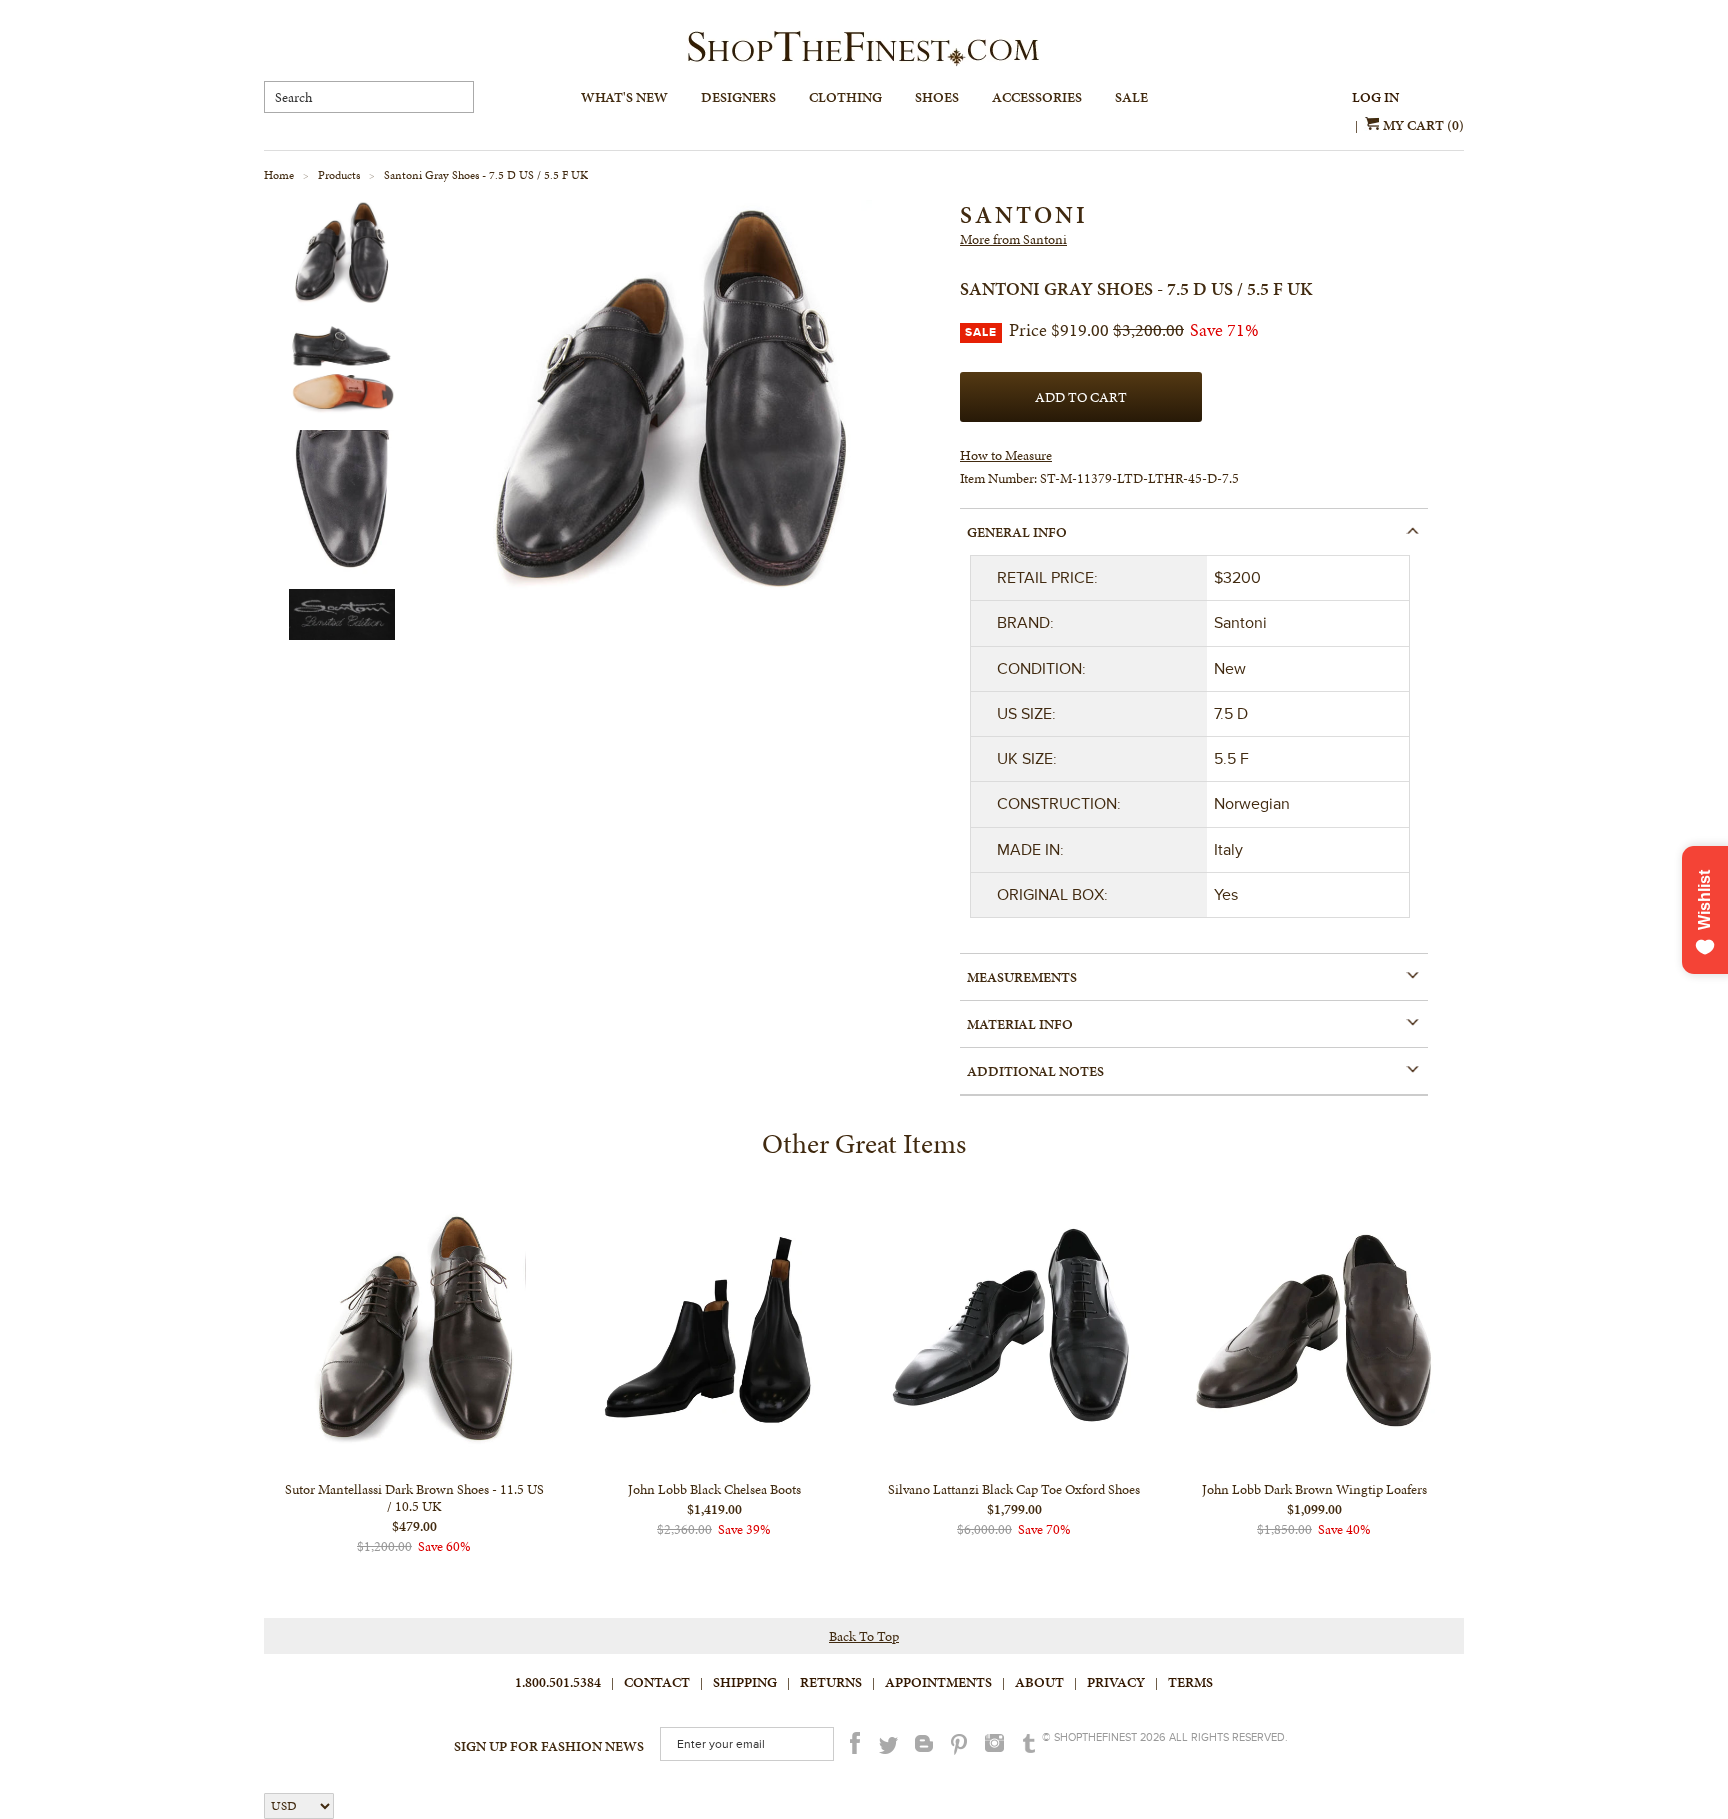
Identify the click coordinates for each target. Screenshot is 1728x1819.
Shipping (745, 1682)
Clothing (845, 97)
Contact (657, 1682)
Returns (831, 1682)
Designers (738, 97)
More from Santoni (1013, 240)
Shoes (937, 97)
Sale (1131, 97)
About (1039, 1682)
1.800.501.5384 (558, 1682)
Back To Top (864, 1636)
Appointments (938, 1682)
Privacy (1116, 1682)
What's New (624, 97)
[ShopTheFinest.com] (864, 48)
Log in (1375, 97)
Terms (1190, 1682)
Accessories (1037, 97)
